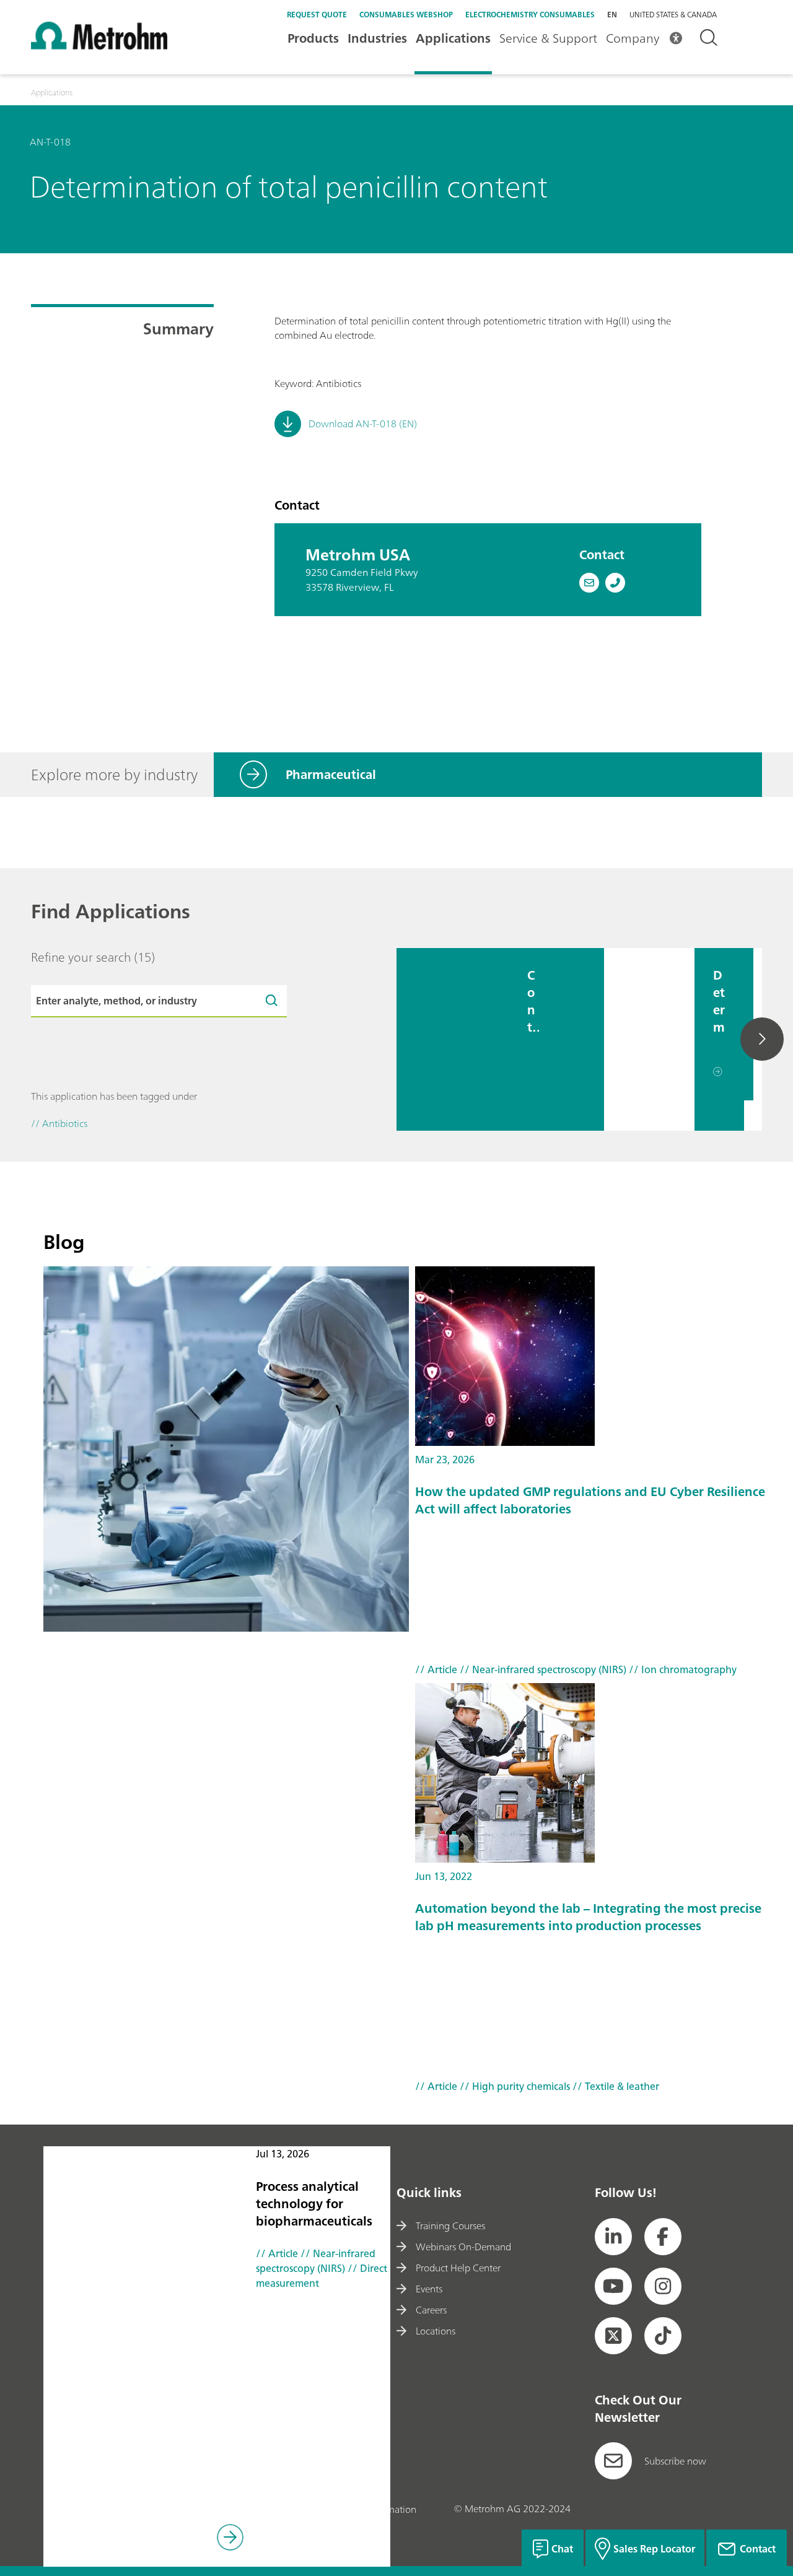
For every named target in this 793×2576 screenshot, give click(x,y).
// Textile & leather (615, 2086)
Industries (377, 38)
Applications (453, 38)
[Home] (99, 46)
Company (633, 38)
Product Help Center (458, 2268)
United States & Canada (673, 15)
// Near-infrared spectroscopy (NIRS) (316, 2261)
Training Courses (450, 2226)
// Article (277, 2253)
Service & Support (548, 38)
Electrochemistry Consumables (530, 15)
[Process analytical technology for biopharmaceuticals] (226, 1449)
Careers (431, 2310)
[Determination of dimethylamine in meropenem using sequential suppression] (649, 1039)
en (612, 15)
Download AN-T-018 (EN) (363, 424)
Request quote (317, 15)
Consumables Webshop (406, 15)
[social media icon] (613, 2237)
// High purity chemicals (514, 2086)
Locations (436, 2331)
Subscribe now (675, 2461)
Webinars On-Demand (463, 2247)
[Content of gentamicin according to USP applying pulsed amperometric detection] (453, 1039)
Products (313, 38)
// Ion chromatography (681, 1669)
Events (429, 2289)
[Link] (230, 2539)
